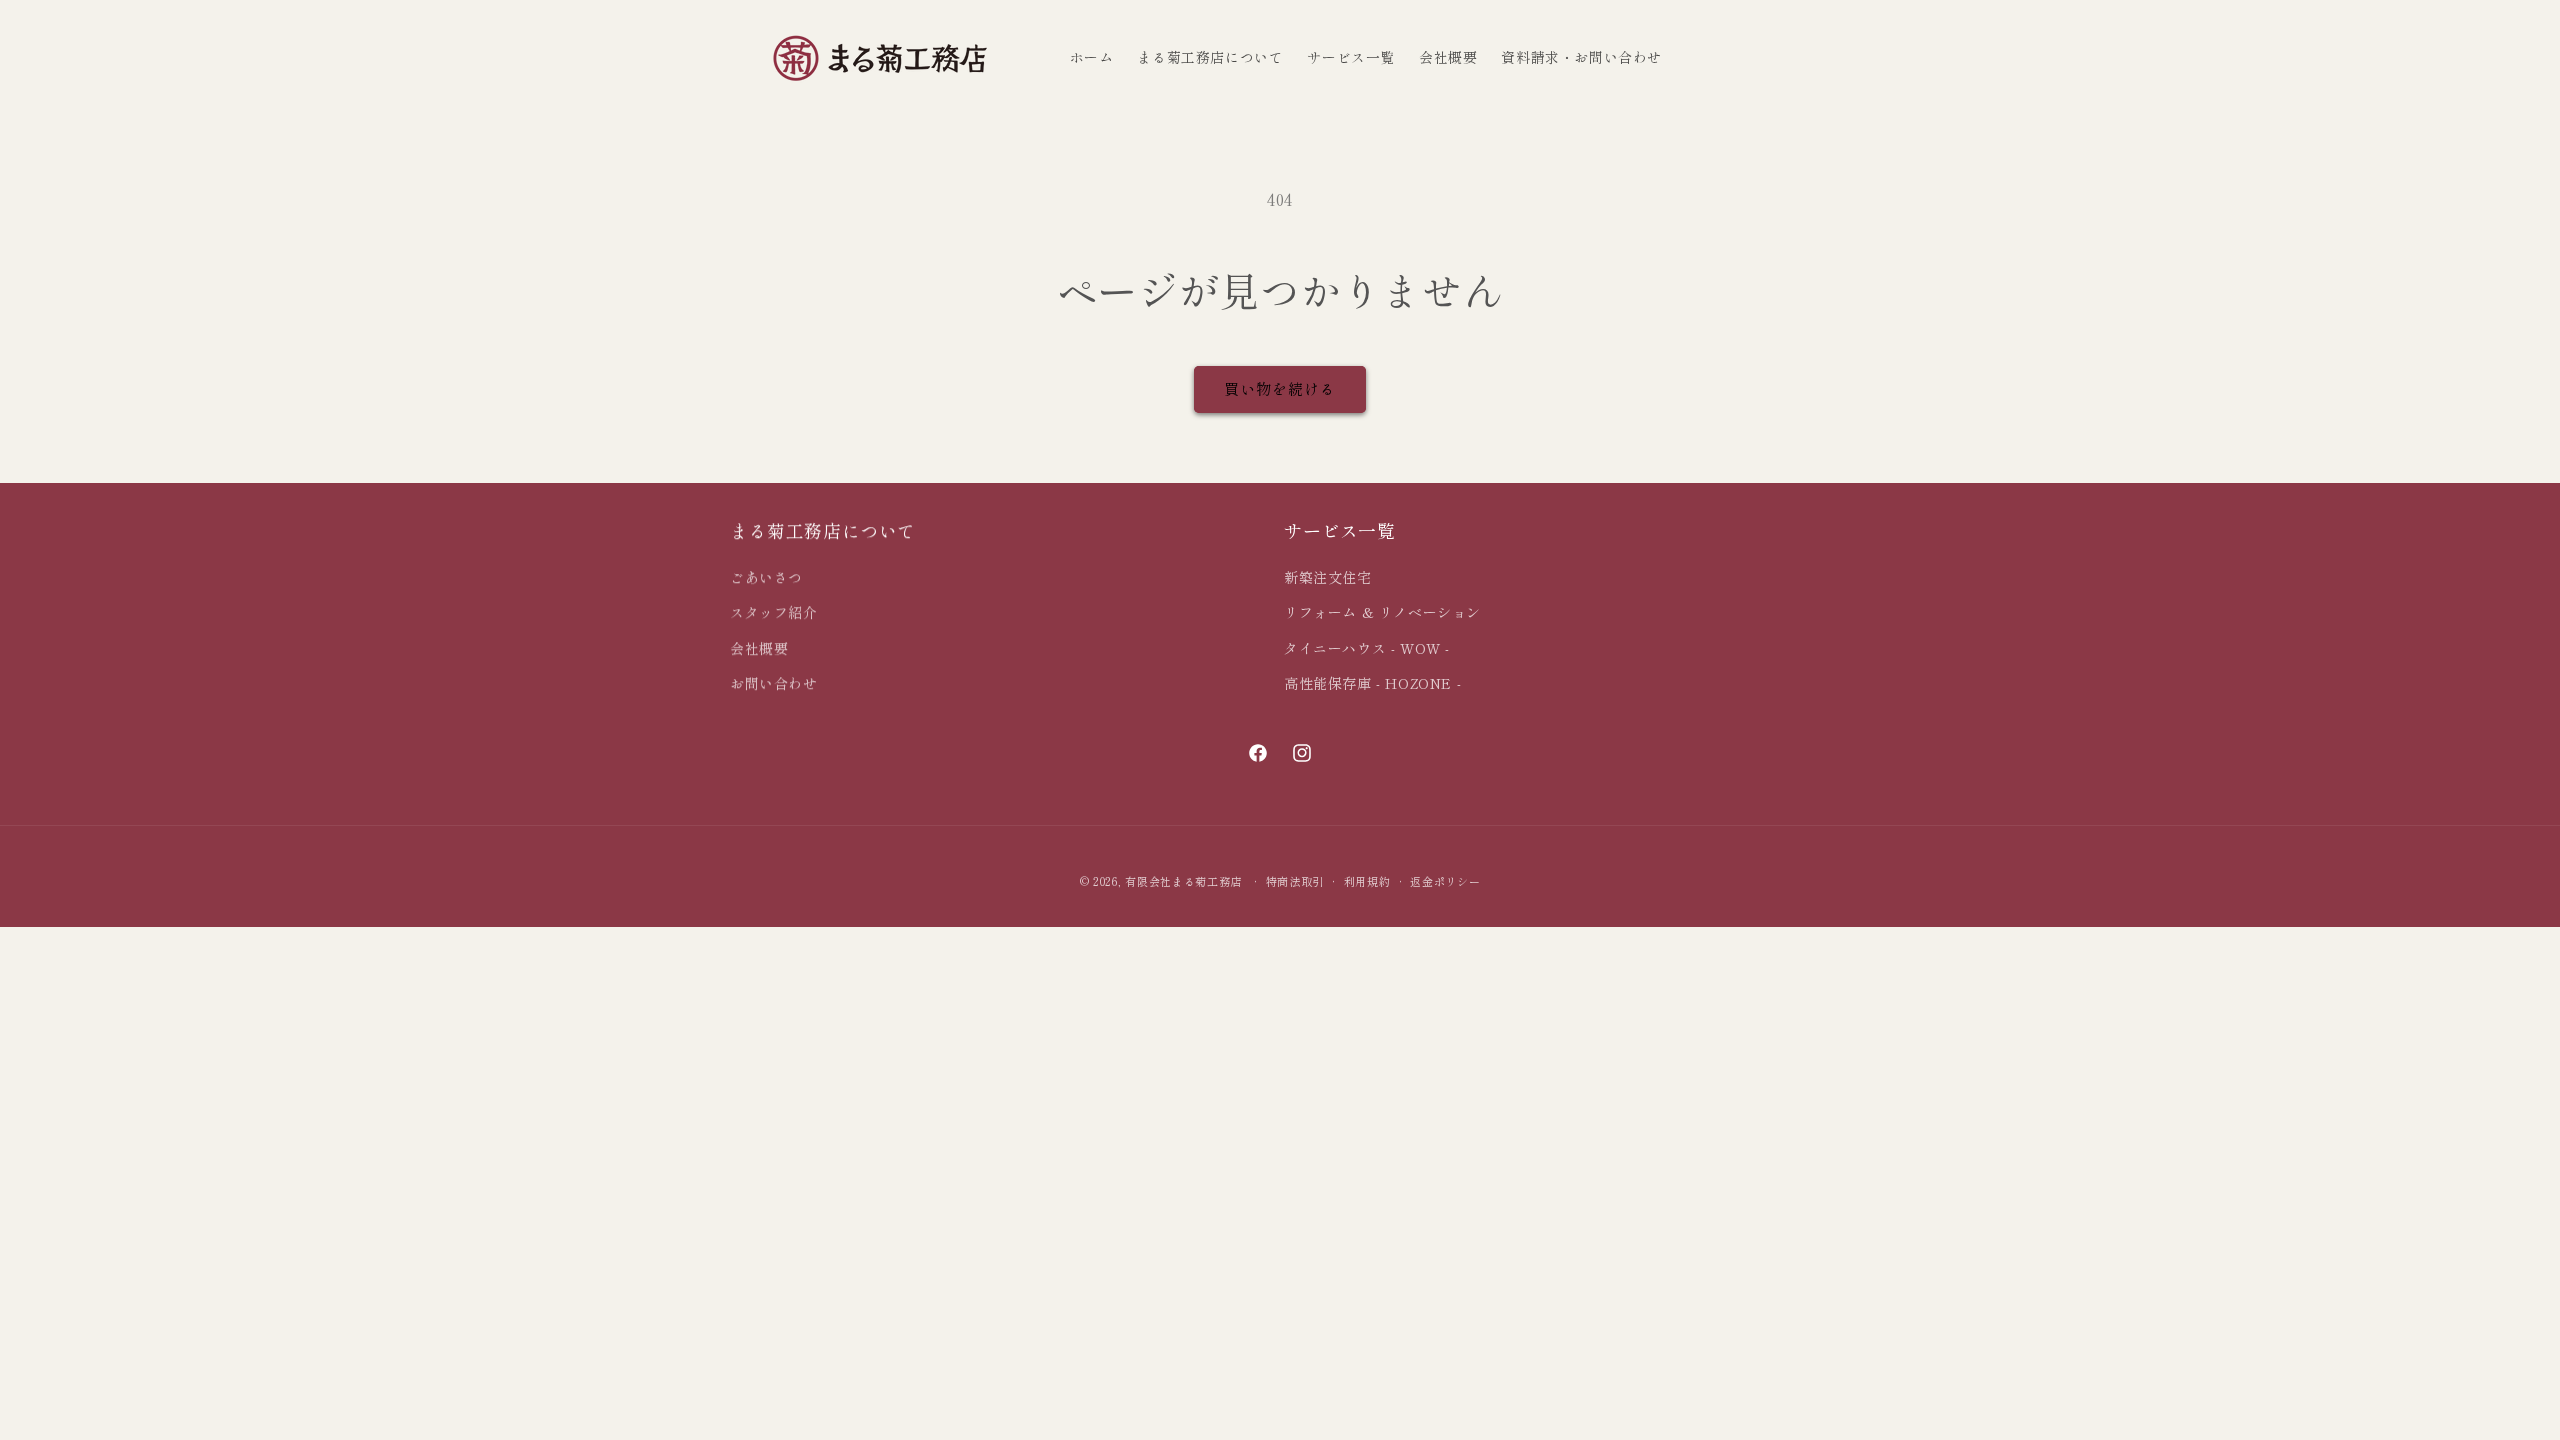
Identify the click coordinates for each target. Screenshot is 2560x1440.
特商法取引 (1295, 881)
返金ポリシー (1445, 881)
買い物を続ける (1280, 388)
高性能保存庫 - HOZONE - (1372, 683)
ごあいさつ (766, 577)
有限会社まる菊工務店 (1183, 881)
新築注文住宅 (1328, 577)
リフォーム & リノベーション (1382, 612)
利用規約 (1367, 881)
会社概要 (759, 648)
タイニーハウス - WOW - (1367, 648)
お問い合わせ (774, 683)
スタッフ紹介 (774, 612)
